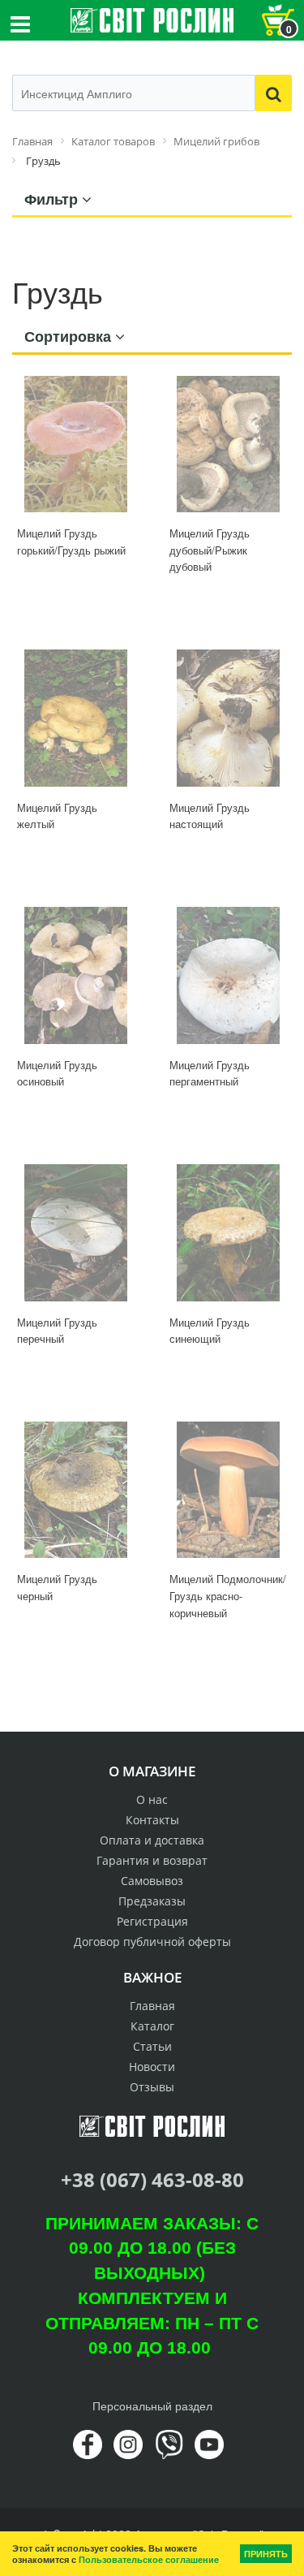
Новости (152, 2067)
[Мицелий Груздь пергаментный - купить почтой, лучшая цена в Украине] (229, 975)
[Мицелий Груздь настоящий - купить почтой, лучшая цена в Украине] (229, 718)
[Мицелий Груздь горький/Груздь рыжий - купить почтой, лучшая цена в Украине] (76, 444)
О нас (152, 1799)
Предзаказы (152, 1901)
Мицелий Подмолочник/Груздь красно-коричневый (228, 1595)
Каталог (152, 2026)
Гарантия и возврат (152, 1860)
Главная (152, 2006)
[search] (274, 93)
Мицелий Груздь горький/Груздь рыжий (71, 542)
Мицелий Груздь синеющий (210, 1331)
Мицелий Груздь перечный (57, 1331)
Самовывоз (152, 1881)
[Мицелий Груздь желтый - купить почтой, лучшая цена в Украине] (76, 718)
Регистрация (152, 1921)
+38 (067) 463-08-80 (152, 2179)
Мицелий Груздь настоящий (210, 816)
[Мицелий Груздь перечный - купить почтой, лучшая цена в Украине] (76, 1233)
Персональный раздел (152, 2406)
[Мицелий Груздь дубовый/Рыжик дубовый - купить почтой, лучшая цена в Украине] (229, 444)
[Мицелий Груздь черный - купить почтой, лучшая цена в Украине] (76, 1490)
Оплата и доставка (152, 1840)
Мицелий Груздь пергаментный (210, 1073)
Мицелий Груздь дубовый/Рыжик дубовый (210, 550)
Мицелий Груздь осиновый (57, 1073)
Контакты (152, 1820)
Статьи (152, 2046)
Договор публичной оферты (152, 1942)
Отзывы (152, 2087)
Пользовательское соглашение (149, 2559)
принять (266, 2554)
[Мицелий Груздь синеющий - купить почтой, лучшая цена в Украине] (229, 1233)
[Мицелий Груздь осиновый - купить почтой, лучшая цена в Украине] (76, 975)
